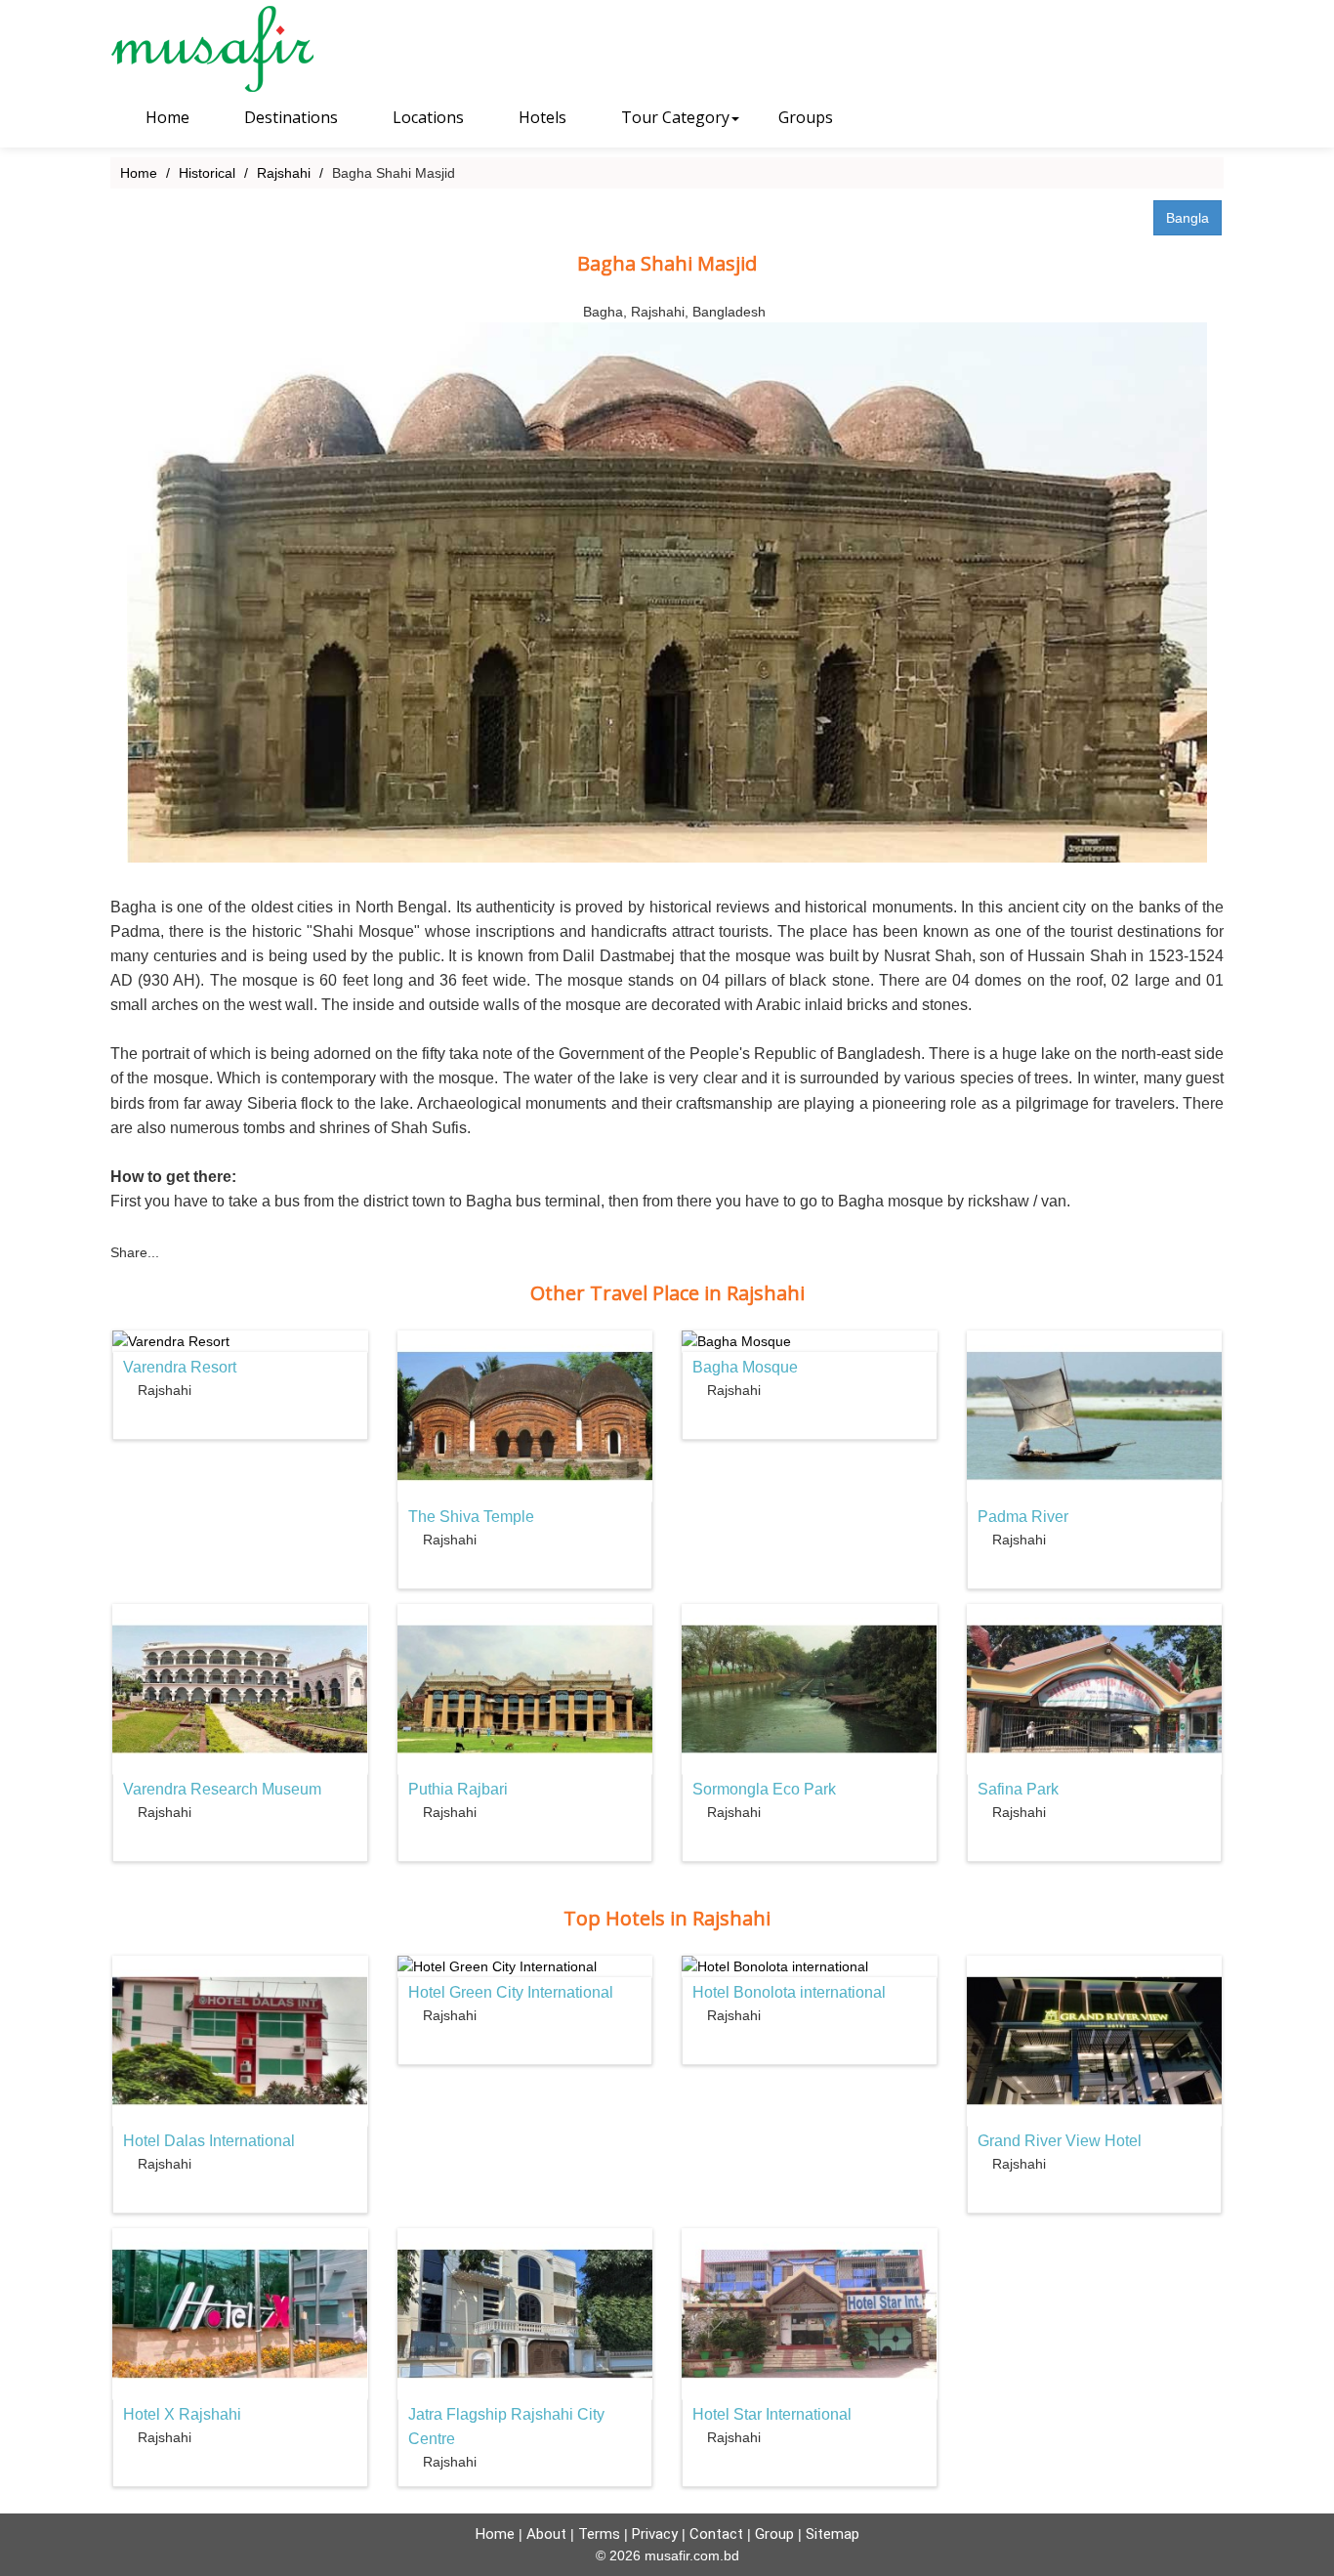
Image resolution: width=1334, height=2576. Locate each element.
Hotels (541, 117)
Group (774, 2534)
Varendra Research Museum (222, 1789)
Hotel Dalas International (209, 2141)
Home (166, 117)
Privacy (655, 2534)
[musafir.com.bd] (239, 49)
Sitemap (833, 2534)
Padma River (1023, 1517)
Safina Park (1018, 1789)
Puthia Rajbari (458, 1789)
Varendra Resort (180, 1367)
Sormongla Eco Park (764, 1789)
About (546, 2534)
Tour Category (673, 117)
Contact (716, 2534)
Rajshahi (284, 173)
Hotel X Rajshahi (182, 2414)
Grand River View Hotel (1060, 2141)
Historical (207, 173)
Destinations (289, 117)
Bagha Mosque (745, 1367)
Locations (426, 117)
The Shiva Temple (471, 1517)
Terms (599, 2534)
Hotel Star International (772, 2414)
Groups (806, 117)
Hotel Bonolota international (789, 1992)
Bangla (1188, 218)
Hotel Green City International (511, 1992)
